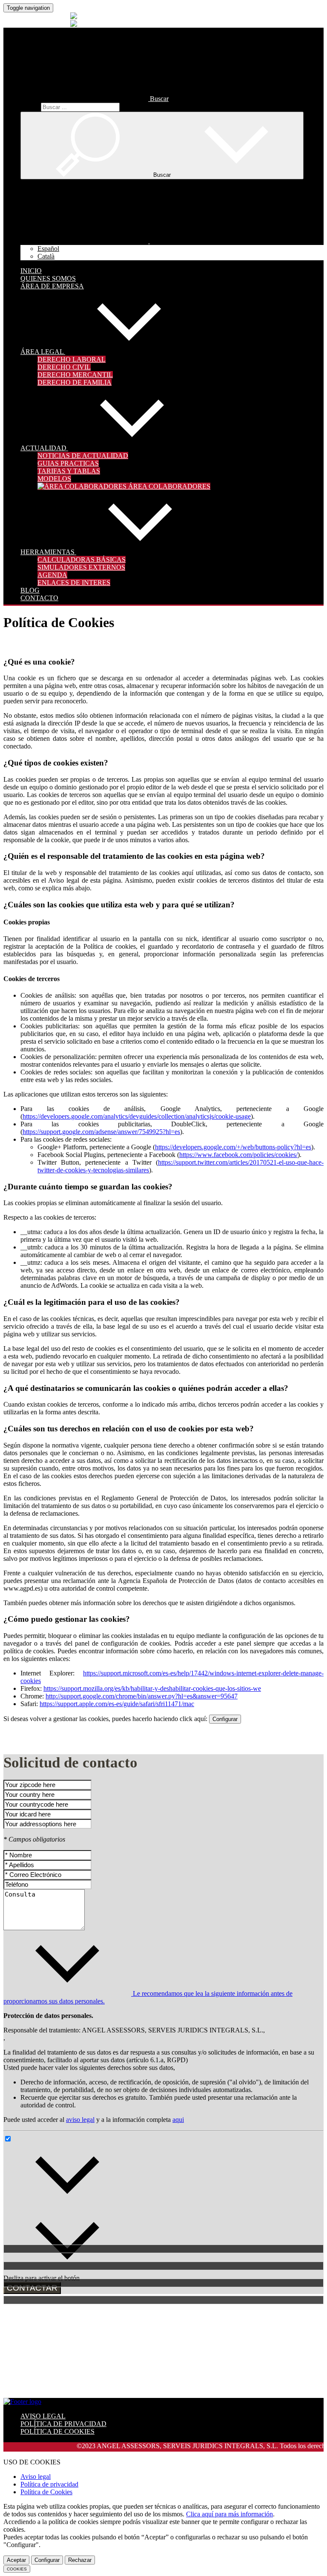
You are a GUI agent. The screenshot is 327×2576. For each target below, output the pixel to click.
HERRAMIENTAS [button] (48, 552)
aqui (178, 2120)
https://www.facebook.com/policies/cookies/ (238, 1155)
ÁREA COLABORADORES (168, 486)
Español (48, 249)
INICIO (31, 271)
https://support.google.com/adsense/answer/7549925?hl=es (101, 1132)
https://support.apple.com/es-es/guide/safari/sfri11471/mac (117, 1704)
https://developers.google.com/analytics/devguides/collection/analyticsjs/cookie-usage (137, 1116)
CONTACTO (39, 598)
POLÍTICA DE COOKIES (57, 2431)
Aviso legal (36, 2477)
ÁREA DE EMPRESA (52, 286)
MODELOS (54, 479)
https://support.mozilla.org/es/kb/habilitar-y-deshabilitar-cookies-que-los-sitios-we (152, 1688)
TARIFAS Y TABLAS (69, 471)
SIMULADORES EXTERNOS (81, 567)
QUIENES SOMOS (48, 278)
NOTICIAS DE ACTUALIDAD (83, 456)
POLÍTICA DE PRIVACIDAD (63, 2424)
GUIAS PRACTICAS (68, 463)
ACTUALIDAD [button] (44, 448)
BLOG (30, 590)
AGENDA (52, 575)
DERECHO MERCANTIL (75, 375)
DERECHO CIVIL (64, 367)
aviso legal (80, 2120)
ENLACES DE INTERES (74, 583)
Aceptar (16, 2560)
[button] (95, 99)
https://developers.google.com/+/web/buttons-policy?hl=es (233, 1147)
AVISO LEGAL (43, 2416)
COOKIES (17, 2569)
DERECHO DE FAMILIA (75, 382)
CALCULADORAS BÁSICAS (82, 560)
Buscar (30, 107)
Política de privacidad (49, 2484)
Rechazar (80, 2560)
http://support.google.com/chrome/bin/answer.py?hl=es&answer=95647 (142, 1696)
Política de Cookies (46, 2492)
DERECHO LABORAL (72, 359)
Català (46, 256)
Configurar (225, 1719)
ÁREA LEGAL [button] (43, 352)
